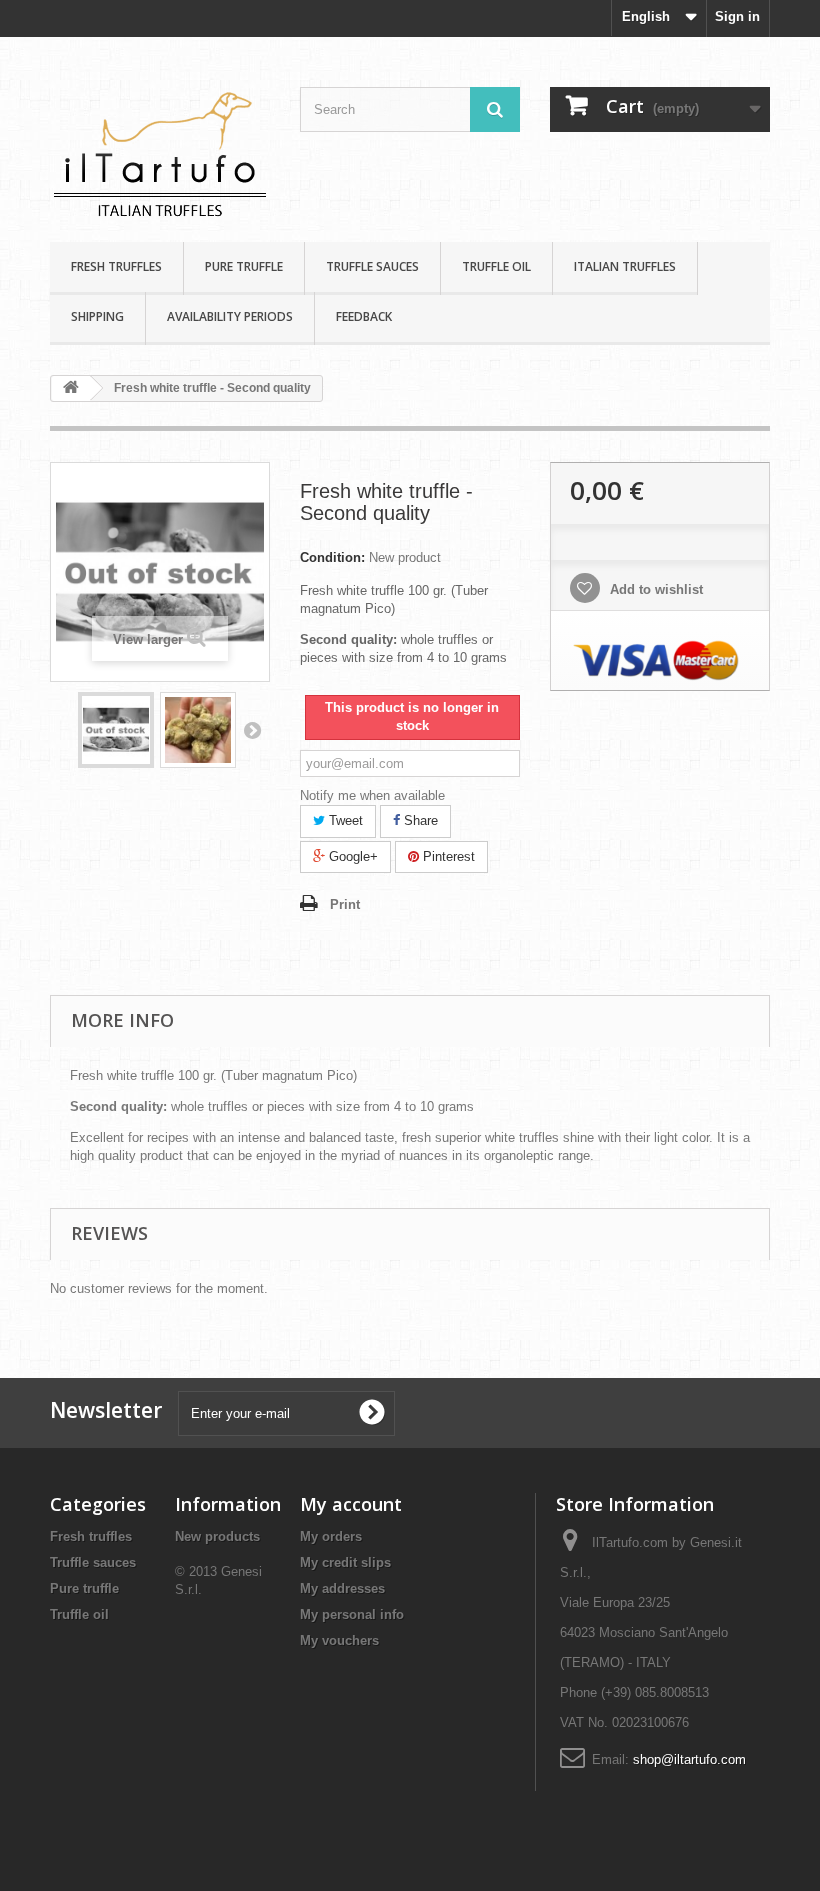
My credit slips (345, 1562)
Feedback (364, 316)
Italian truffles (625, 266)
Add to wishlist (654, 589)
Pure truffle (244, 266)
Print (345, 904)
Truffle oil (496, 266)
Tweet (344, 820)
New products (217, 1536)
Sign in (737, 16)
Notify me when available (372, 795)
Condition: (332, 557)
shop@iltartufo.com (689, 1759)
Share (419, 820)
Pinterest (447, 856)
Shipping (97, 316)
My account (351, 1504)
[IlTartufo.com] (160, 147)
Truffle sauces (372, 266)
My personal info (352, 1614)
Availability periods (230, 316)
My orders (331, 1536)
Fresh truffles (116, 266)
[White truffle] (116, 730)
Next (252, 730)
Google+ (351, 856)
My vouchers (339, 1640)
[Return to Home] (71, 388)
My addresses (342, 1588)
